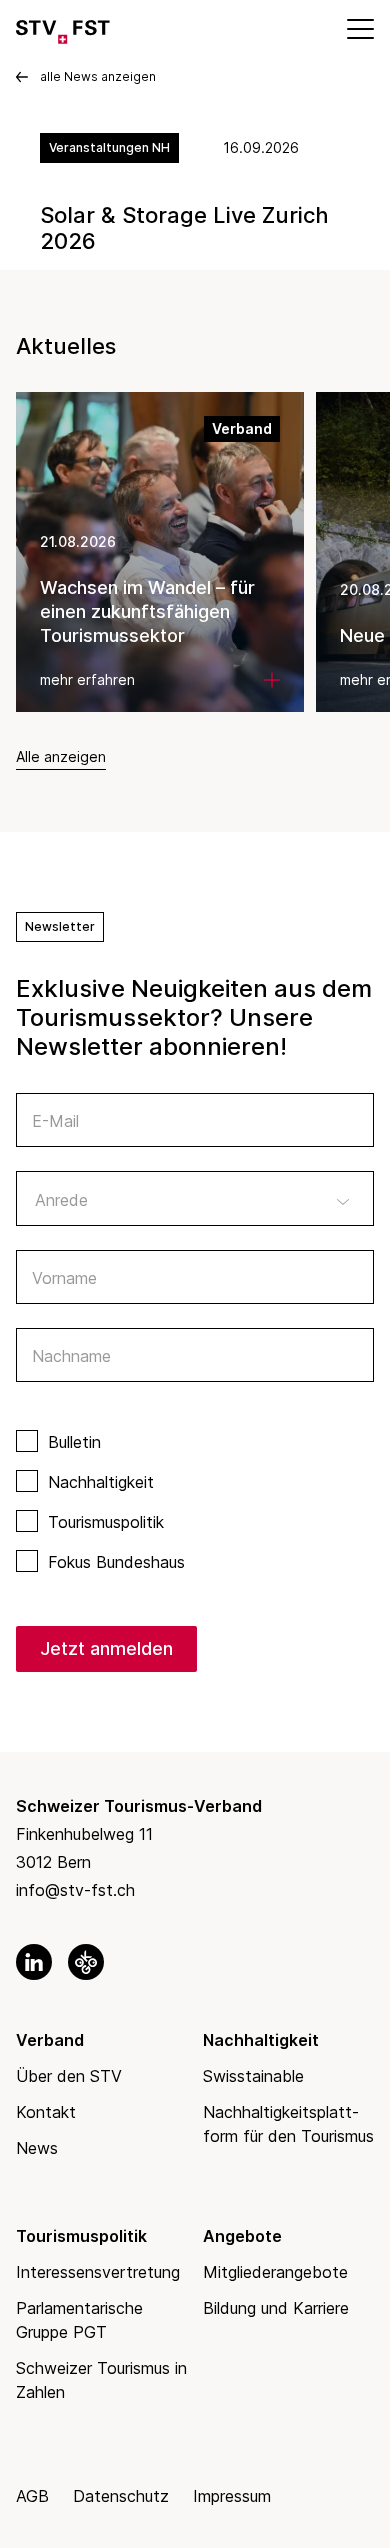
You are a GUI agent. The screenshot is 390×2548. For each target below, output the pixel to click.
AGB (32, 2496)
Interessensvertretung (98, 2272)
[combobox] (195, 1198)
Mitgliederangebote (275, 2272)
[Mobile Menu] (359, 28)
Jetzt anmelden (106, 1648)
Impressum (232, 2496)
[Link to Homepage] (63, 28)
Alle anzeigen (61, 756)
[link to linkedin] (34, 1962)
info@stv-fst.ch (75, 1890)
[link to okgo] (86, 1962)
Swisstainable (253, 2076)
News (37, 2148)
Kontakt (46, 2112)
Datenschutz (121, 2496)
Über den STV (69, 2076)
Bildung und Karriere (276, 2308)
